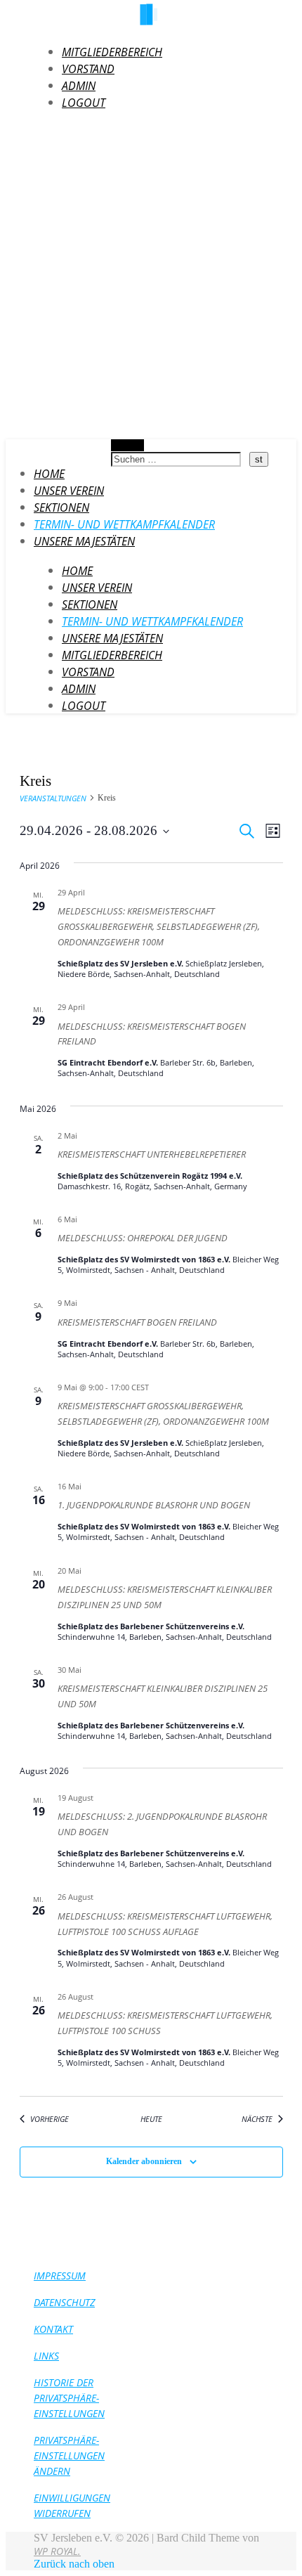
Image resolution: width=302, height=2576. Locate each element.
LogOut (84, 103)
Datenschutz (64, 2302)
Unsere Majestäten (84, 541)
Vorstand (88, 69)
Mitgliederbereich (112, 52)
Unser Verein (69, 491)
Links (46, 2356)
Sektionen (61, 507)
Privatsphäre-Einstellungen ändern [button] (69, 2455)
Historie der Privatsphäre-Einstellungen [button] (69, 2398)
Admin (79, 86)
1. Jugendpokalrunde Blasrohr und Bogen (154, 1505)
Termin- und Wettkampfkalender (124, 524)
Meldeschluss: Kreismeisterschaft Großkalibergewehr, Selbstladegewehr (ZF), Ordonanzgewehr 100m (159, 927)
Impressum (60, 2276)
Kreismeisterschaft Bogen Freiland (137, 1322)
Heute (151, 2119)
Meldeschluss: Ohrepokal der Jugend (143, 1238)
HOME (49, 474)
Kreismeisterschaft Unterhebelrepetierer (152, 1154)
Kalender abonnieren (144, 2161)
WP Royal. (57, 2551)
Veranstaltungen (53, 798)
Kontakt (53, 2329)
